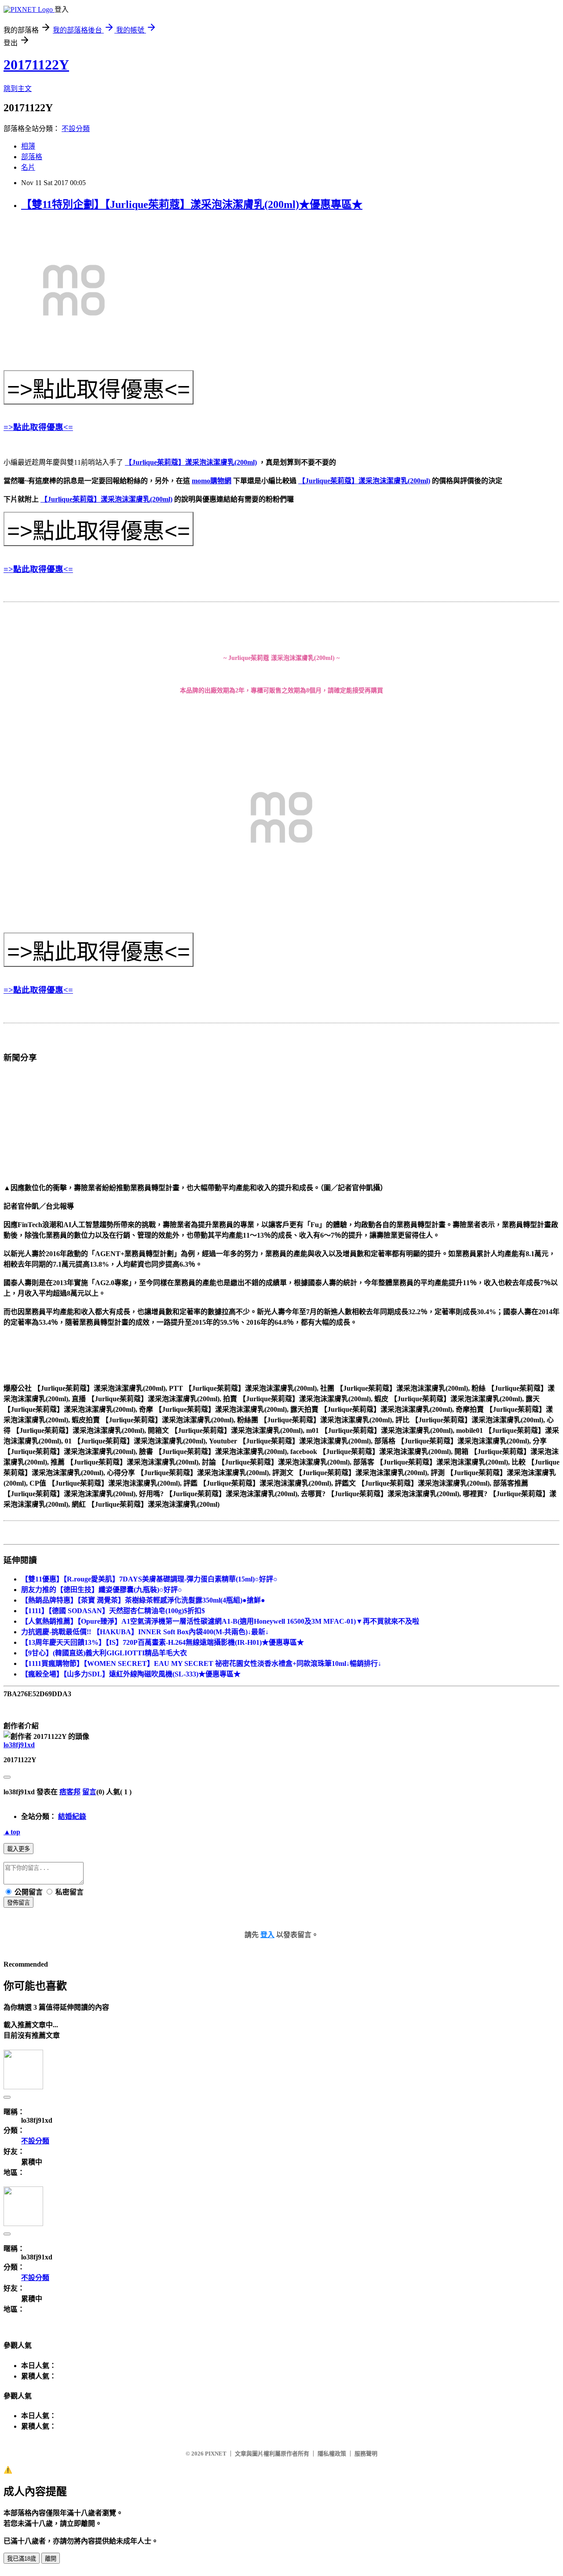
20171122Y (36, 65)
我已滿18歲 (22, 2559)
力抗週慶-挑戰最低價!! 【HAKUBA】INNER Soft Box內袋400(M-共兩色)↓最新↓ (145, 1632)
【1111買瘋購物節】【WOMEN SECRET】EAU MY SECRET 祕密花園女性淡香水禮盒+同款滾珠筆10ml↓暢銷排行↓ (201, 1663)
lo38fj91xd (19, 1745)
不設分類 (76, 129)
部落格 (32, 157)
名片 (28, 167)
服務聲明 (366, 2454)
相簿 (28, 146)
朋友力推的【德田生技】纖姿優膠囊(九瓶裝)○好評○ (102, 1590)
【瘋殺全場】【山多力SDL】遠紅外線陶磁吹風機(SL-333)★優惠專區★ (131, 1674)
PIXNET (216, 2454)
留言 (89, 1792)
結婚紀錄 (72, 1816)
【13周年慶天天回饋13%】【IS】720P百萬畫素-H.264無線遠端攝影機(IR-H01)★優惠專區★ (163, 1642)
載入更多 (18, 1849)
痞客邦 (70, 1792)
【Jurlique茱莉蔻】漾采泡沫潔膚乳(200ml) (191, 462)
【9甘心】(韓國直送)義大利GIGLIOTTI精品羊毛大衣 (104, 1653)
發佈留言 (18, 1903)
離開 (51, 2559)
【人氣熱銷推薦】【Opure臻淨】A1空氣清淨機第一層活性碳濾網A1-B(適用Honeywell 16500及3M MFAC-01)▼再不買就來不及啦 (220, 1621)
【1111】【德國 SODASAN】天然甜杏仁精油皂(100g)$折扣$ (113, 1611)
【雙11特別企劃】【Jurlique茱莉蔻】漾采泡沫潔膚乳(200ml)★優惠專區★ (192, 204)
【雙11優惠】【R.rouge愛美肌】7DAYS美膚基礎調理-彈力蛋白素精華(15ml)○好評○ (149, 1579)
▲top (12, 1832)
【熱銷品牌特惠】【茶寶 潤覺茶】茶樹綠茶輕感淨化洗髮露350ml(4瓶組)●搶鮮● (143, 1600)
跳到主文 (18, 89)
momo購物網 (212, 481)
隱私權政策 (332, 2454)
